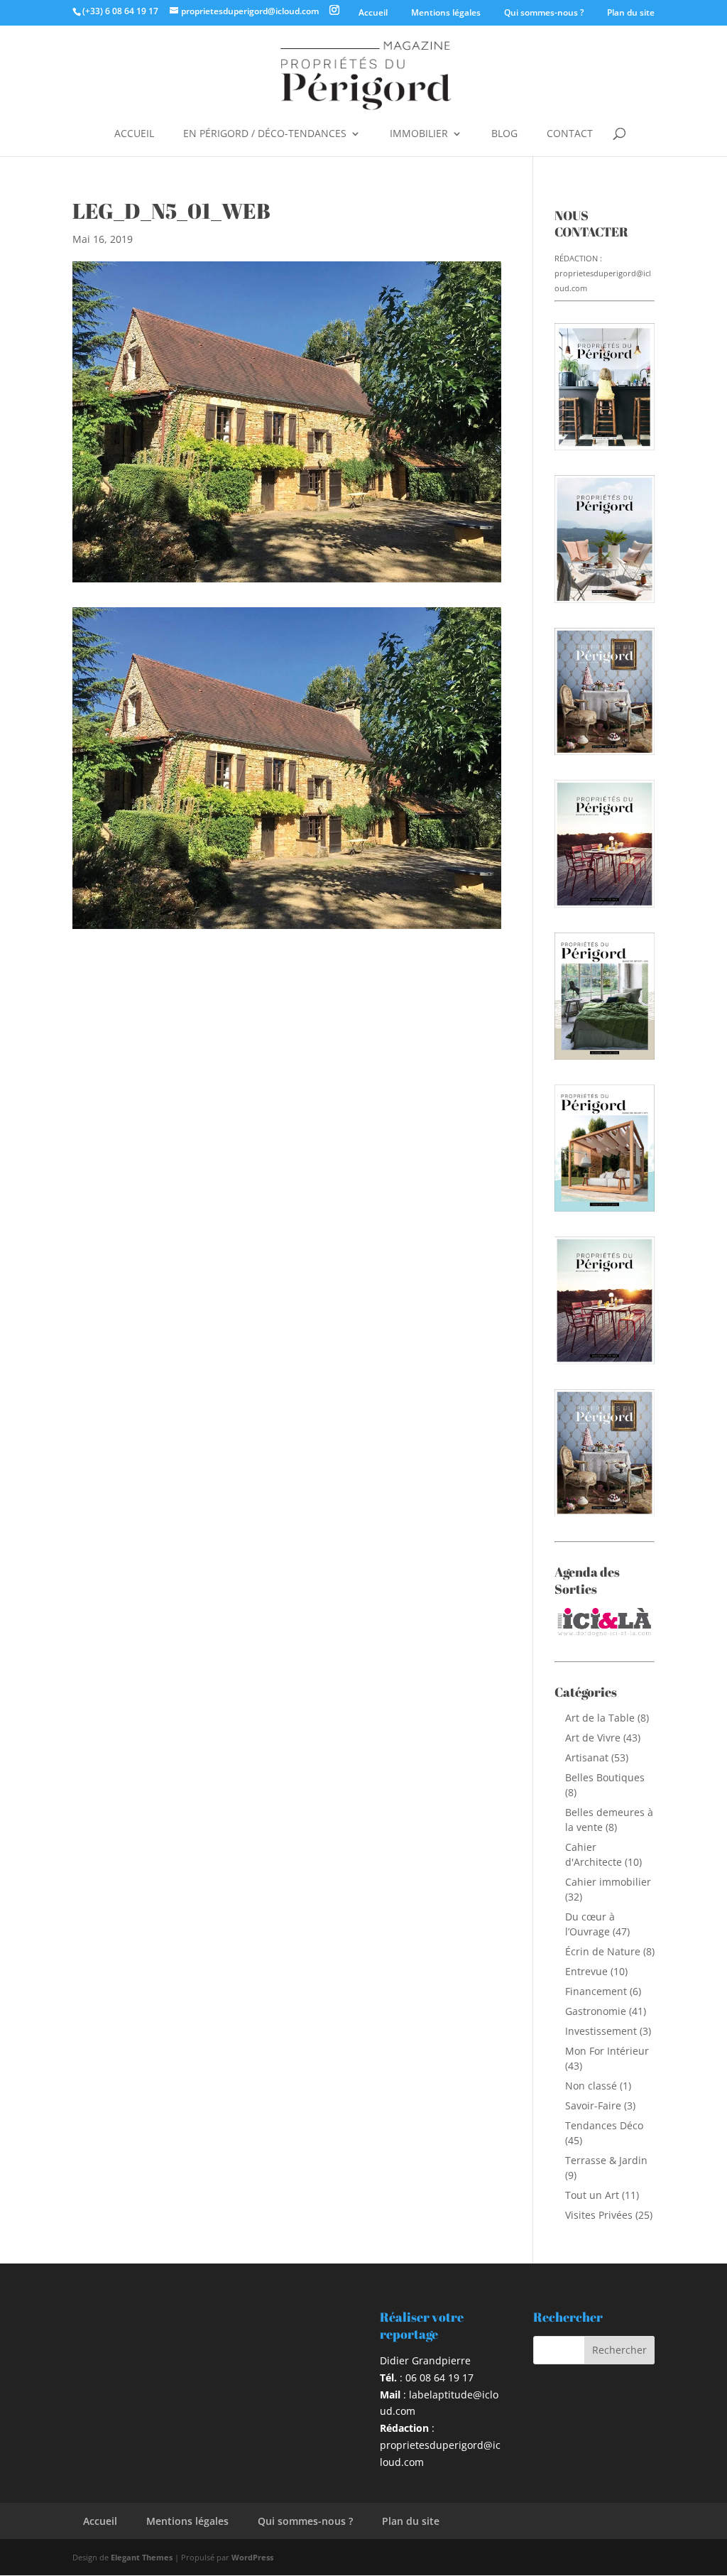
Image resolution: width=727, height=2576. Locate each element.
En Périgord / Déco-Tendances (265, 134)
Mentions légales (446, 12)
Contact (570, 134)
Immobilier (419, 134)
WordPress (252, 2557)
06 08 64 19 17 (439, 2377)
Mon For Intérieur (607, 2051)
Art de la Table (600, 1718)
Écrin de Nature (603, 1951)
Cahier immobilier (608, 1882)
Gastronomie (596, 2011)
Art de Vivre (593, 1738)
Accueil (373, 12)
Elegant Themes (142, 2557)
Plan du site (631, 12)
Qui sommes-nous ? (544, 12)
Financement (596, 1991)
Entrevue (586, 1971)
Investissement (601, 2031)
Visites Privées (599, 2215)
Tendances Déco (604, 2125)
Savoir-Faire (593, 2105)
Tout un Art (592, 2195)
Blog (504, 134)
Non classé (591, 2086)
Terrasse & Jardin (606, 2160)
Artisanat (587, 1757)
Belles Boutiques (605, 1777)
